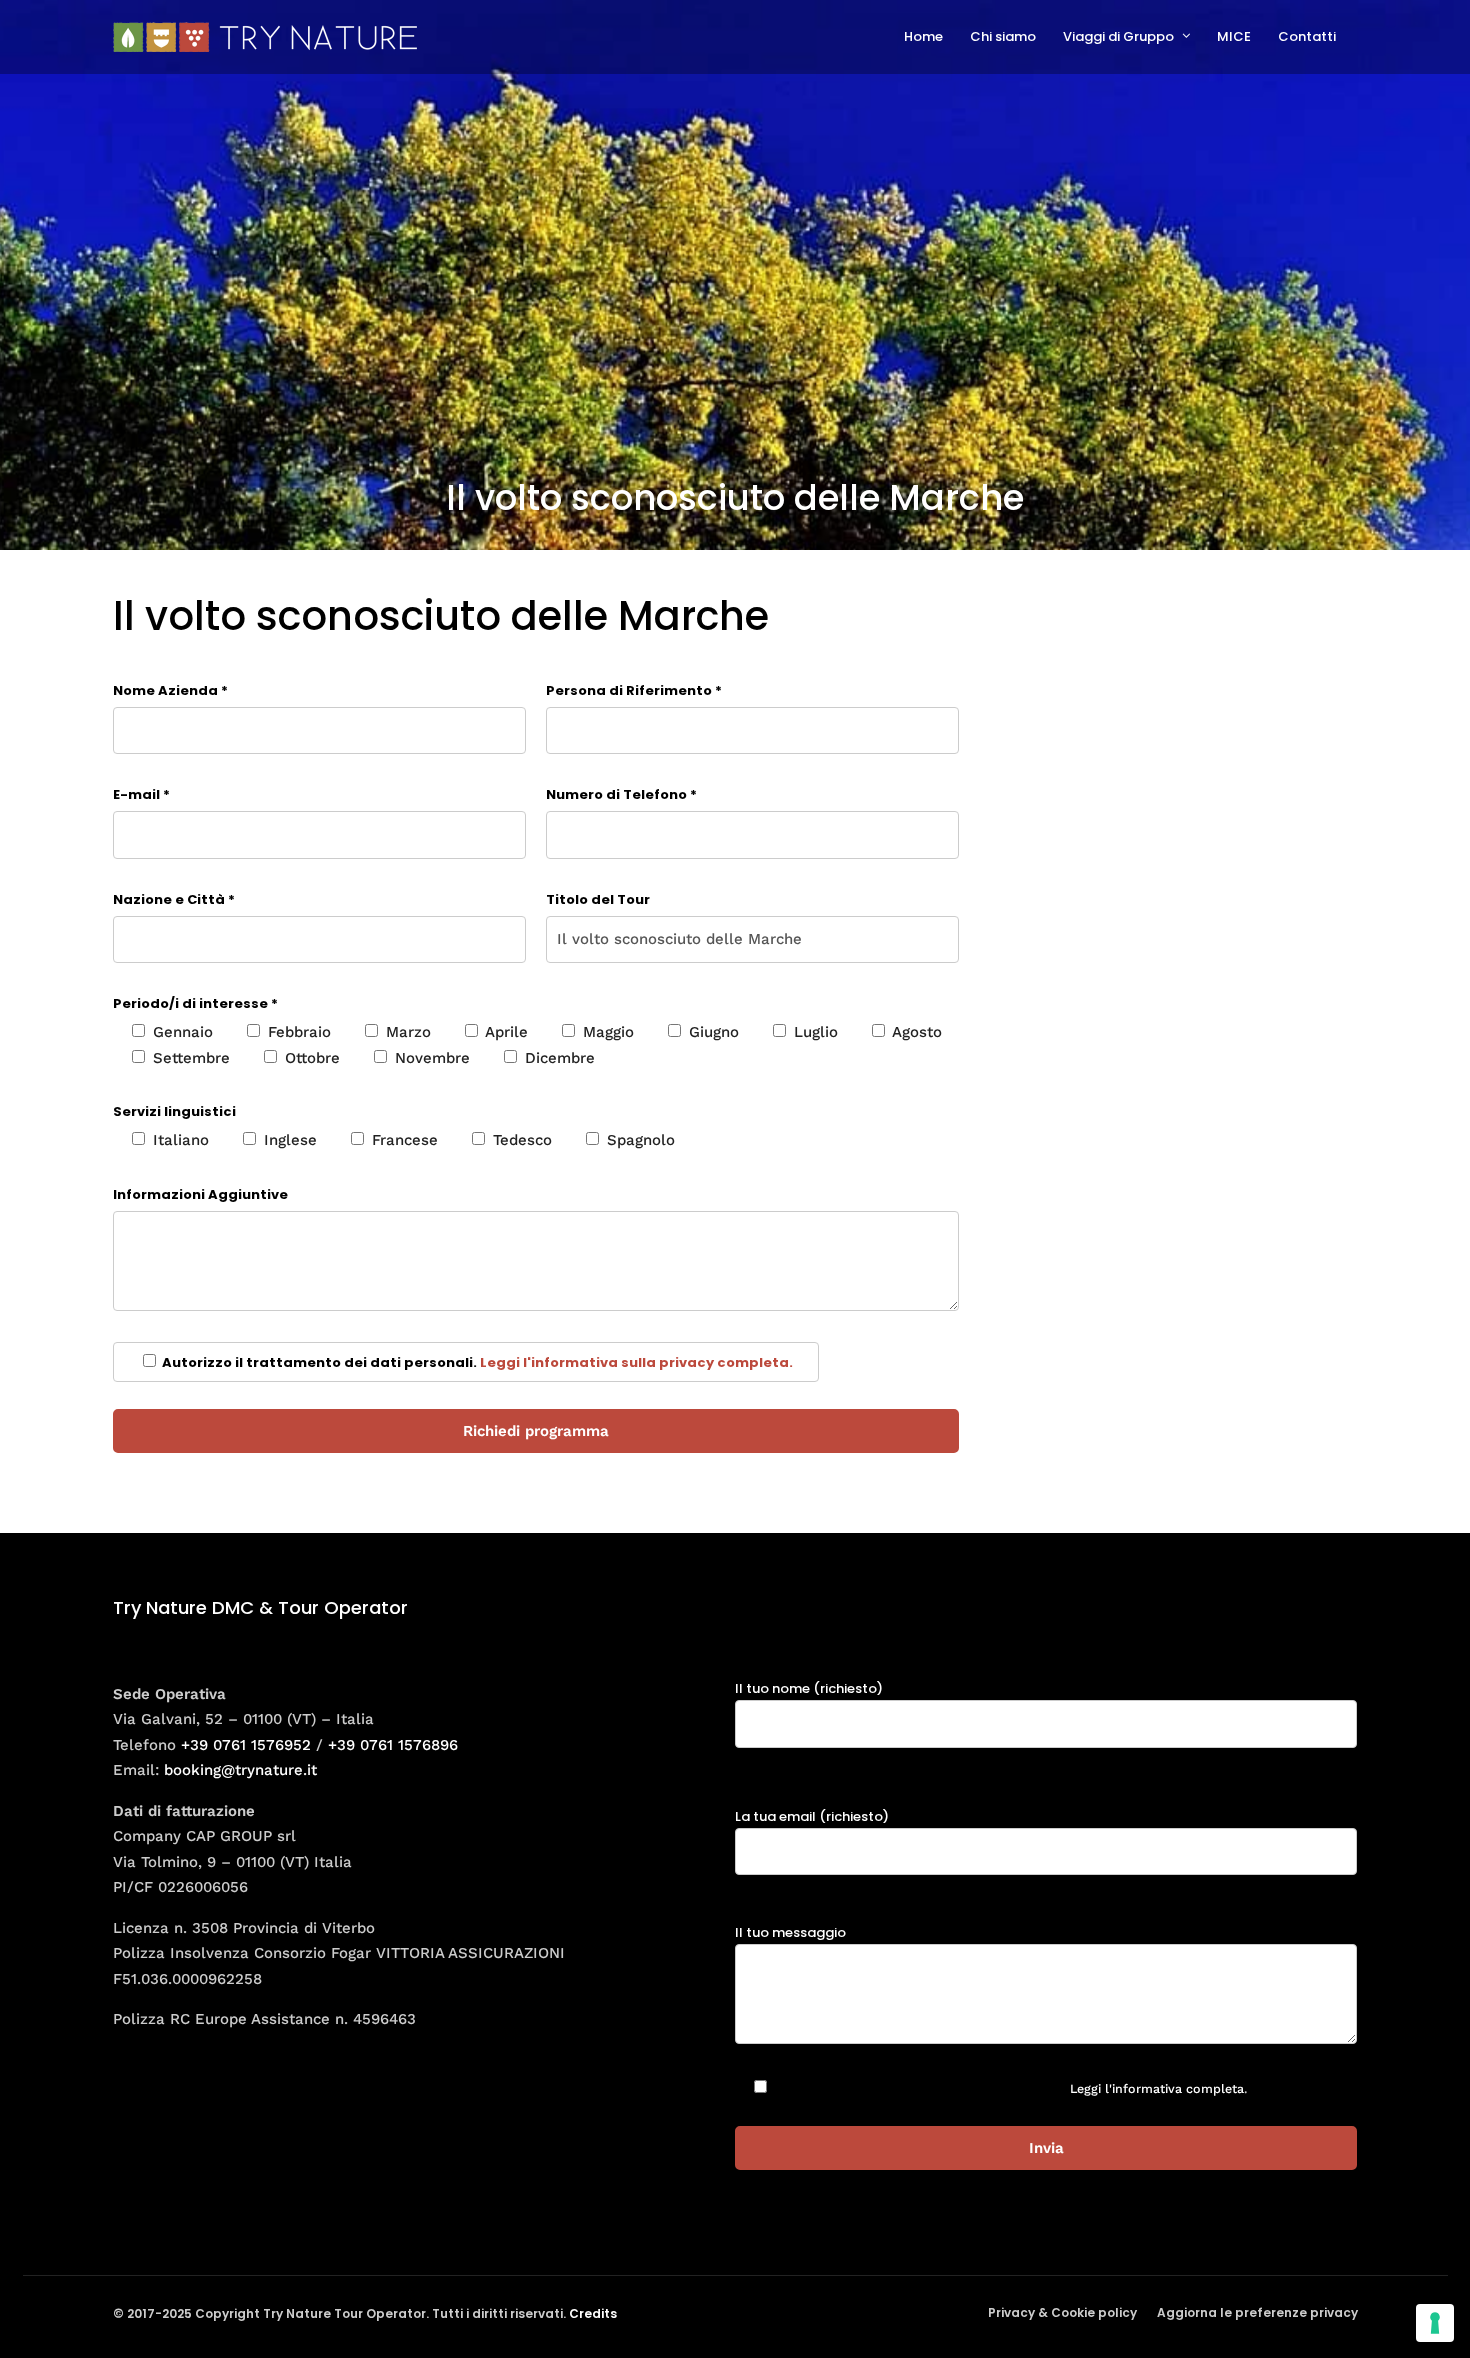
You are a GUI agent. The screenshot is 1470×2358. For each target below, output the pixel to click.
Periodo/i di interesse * (195, 1003)
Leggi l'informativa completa (1157, 2088)
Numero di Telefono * (621, 794)
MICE (1234, 36)
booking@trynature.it (240, 1770)
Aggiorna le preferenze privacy (1257, 2312)
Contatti (1307, 36)
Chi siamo (1003, 36)
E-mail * (141, 794)
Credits (593, 2313)
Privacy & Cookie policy (1062, 2312)
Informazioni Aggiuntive (200, 1194)
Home (923, 36)
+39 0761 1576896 (393, 1745)
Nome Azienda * (170, 690)
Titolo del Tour (598, 899)
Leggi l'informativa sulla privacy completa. (636, 1362)
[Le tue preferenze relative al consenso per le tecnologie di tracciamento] (1435, 2323)
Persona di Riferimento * (634, 690)
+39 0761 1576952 (246, 1745)
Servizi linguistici (174, 1111)
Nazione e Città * (174, 899)
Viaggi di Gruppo (1118, 36)
